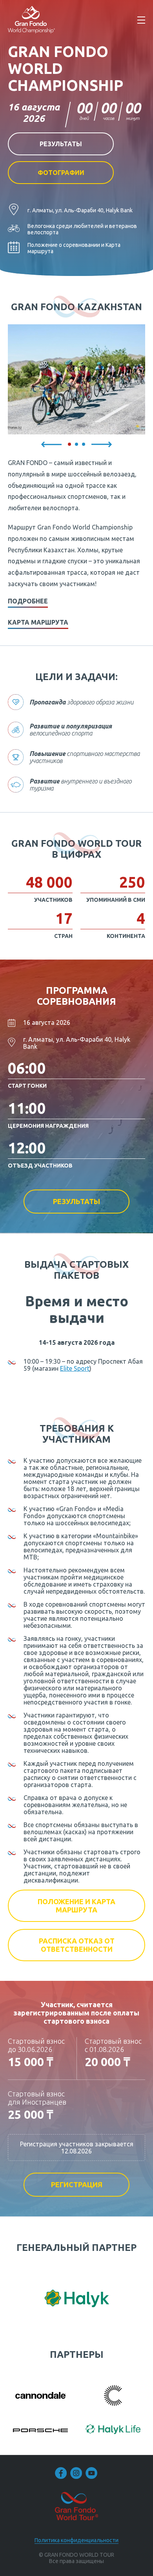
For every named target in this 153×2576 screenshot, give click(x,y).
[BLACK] (113, 2396)
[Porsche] (40, 2430)
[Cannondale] (40, 2396)
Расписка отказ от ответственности (77, 1945)
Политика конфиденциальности (76, 2540)
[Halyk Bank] (77, 2299)
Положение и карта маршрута (76, 1906)
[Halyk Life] (113, 2430)
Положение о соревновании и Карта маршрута (74, 248)
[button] (51, 444)
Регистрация (77, 2184)
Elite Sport (75, 1368)
